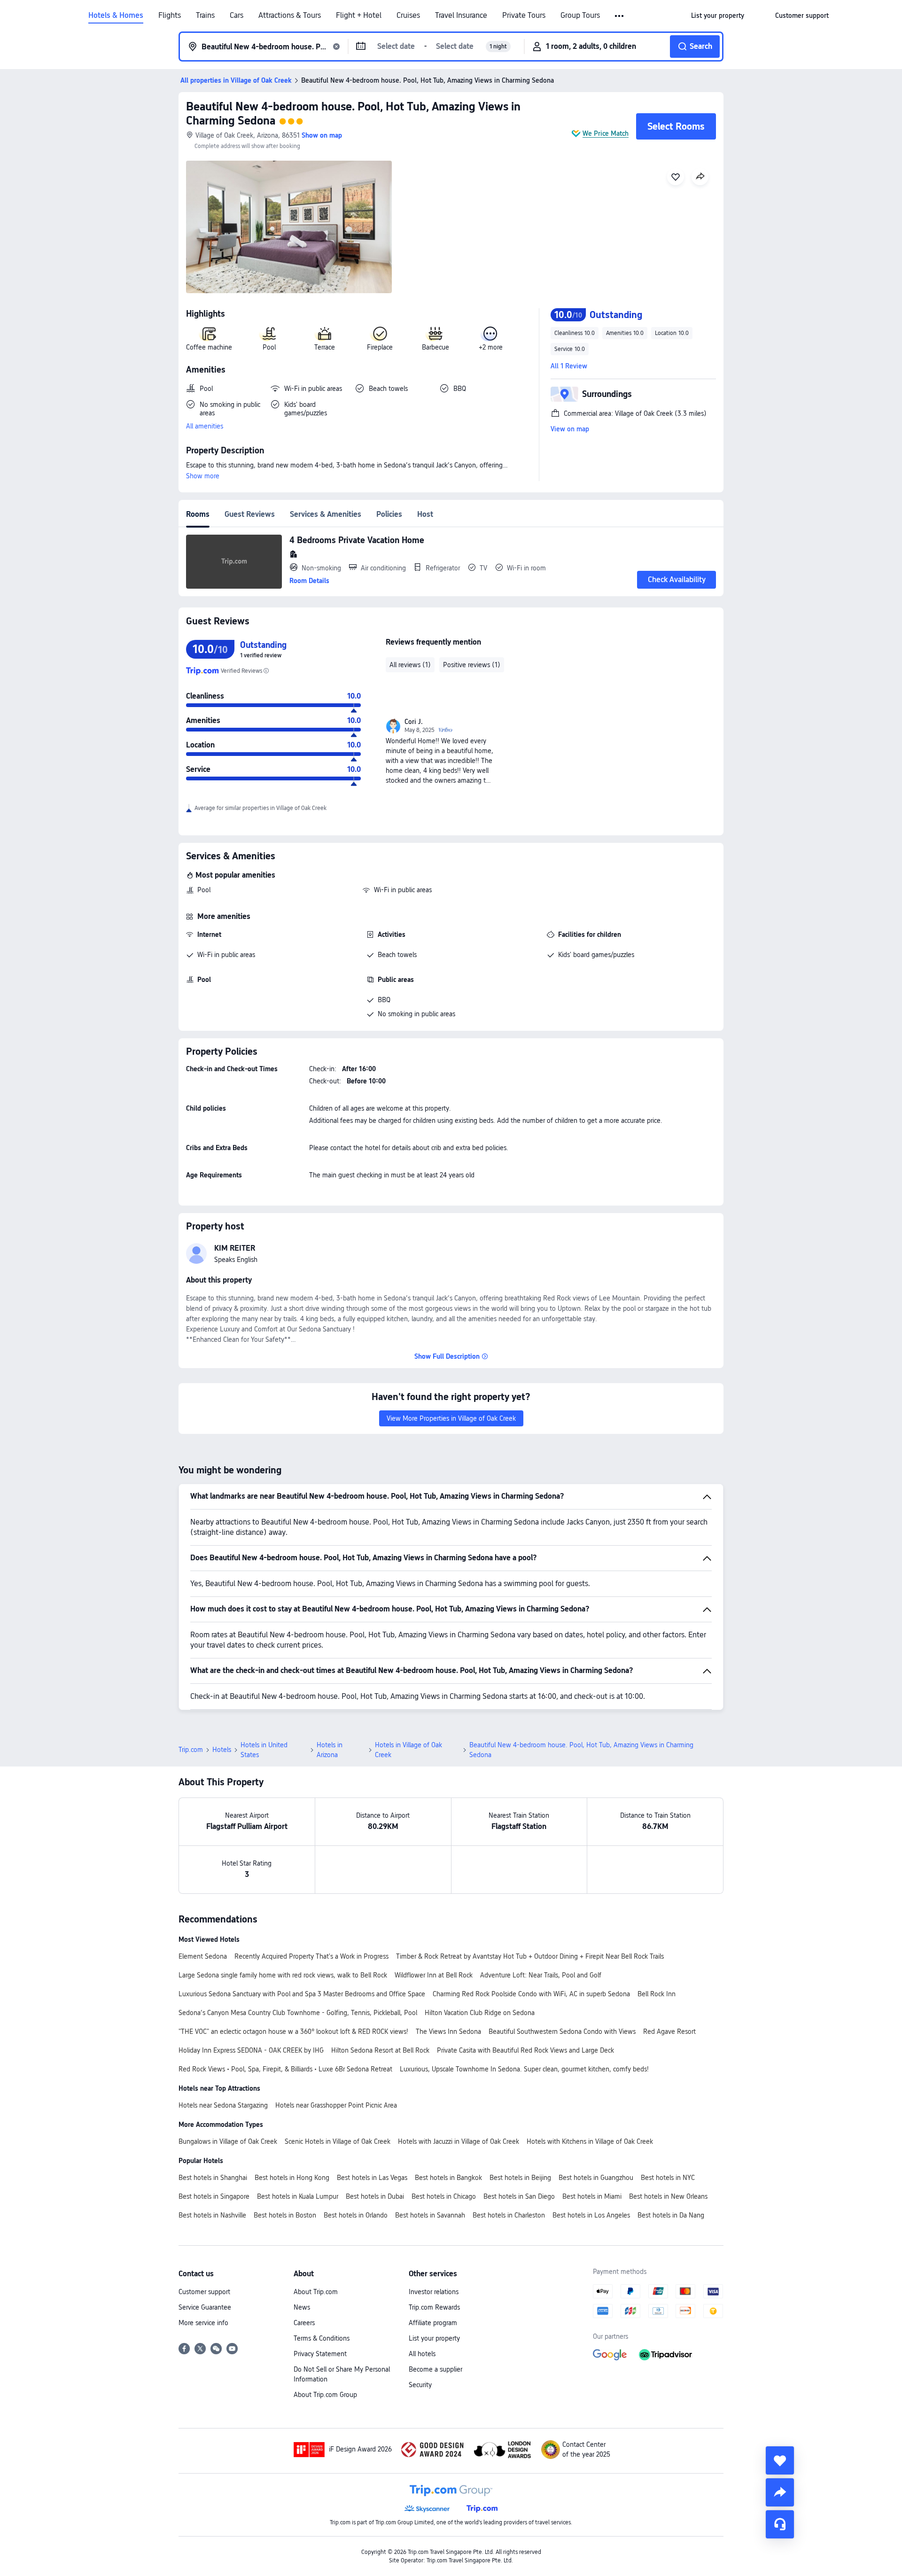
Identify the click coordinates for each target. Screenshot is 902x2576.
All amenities (205, 426)
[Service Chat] (780, 2524)
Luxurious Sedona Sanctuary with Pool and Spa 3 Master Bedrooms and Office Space (302, 1994)
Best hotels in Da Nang (671, 2215)
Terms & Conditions (322, 2338)
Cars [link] (237, 16)
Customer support (204, 2292)
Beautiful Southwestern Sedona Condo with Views (562, 2031)
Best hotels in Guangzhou (596, 2178)
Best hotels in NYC (668, 2178)
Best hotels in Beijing (520, 2178)
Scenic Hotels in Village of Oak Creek (338, 2141)
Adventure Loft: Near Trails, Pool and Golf (541, 1975)
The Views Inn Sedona (448, 2031)
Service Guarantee (205, 2307)
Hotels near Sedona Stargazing (223, 2105)
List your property (434, 2338)
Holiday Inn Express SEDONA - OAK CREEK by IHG (251, 2050)
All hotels (422, 2354)
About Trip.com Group (325, 2395)
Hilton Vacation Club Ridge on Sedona (480, 2013)
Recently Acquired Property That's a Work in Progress (311, 1956)
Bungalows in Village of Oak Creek (228, 2141)
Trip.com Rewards (434, 2307)
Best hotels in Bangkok (448, 2178)
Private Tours (524, 16)
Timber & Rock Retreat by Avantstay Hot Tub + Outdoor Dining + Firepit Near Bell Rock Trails (530, 1956)
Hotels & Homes (116, 16)
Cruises (408, 16)
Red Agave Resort (669, 2031)
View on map (570, 429)
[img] (289, 227)
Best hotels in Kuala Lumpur (298, 2196)
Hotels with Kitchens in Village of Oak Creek (590, 2141)
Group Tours (580, 16)
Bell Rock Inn (657, 1994)
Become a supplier (435, 2369)
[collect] (780, 2460)
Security (420, 2385)
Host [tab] (425, 514)
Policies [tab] (389, 514)
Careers (304, 2323)
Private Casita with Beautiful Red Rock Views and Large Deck (525, 2050)
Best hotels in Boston (285, 2215)
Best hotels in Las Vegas (372, 2178)
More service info (203, 2323)
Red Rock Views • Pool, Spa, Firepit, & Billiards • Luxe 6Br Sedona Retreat (285, 2069)
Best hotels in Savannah (430, 2215)
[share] (780, 2492)
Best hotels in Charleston (509, 2215)
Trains (205, 16)
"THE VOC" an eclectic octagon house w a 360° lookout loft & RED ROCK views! (293, 2031)
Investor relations (434, 2292)
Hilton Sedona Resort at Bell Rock (380, 2050)
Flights (170, 16)
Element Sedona (203, 1956)
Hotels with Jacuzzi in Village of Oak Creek (459, 2141)
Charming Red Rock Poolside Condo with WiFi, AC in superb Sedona (531, 1994)
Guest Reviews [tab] (250, 514)
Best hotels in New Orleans (668, 2196)
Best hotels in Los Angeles (591, 2215)
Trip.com (191, 1750)
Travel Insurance (461, 16)
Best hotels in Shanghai (213, 2178)
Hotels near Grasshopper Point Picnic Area (336, 2105)
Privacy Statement (320, 2354)
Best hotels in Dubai (375, 2196)
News (302, 2307)
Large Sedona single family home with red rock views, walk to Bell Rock (283, 1975)
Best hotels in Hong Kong (292, 2178)
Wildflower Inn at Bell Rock (434, 1975)
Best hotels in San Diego (519, 2196)
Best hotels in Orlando (356, 2215)
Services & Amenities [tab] (326, 514)
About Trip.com (316, 2292)
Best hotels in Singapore (214, 2196)
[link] (718, 16)
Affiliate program (433, 2323)
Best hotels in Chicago (444, 2196)
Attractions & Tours (290, 16)
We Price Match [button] (606, 133)
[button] (620, 16)
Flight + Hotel (359, 16)
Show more (203, 476)
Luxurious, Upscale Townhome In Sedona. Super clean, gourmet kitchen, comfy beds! (524, 2069)
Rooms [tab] (198, 514)
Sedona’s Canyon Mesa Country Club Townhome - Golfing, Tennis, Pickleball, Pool (298, 2013)
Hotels (222, 1750)
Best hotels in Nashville (212, 2215)
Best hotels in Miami (592, 2196)
